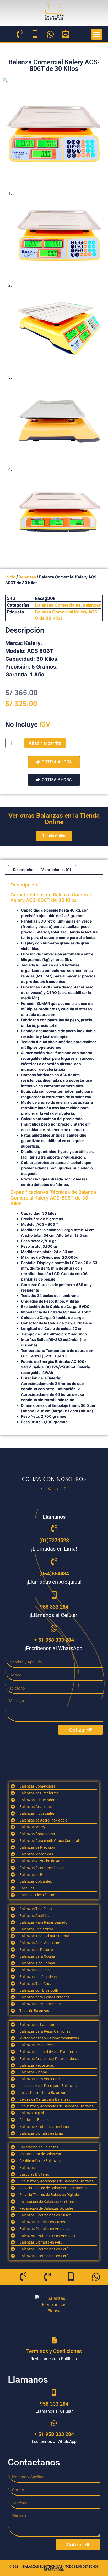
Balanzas (27, 577)
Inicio (10, 577)
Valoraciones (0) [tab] (56, 870)
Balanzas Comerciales (58, 605)
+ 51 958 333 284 (54, 1640)
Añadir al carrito (45, 743)
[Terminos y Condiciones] (54, 2340)
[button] (97, 34)
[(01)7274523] (54, 1529)
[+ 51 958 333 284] (54, 1628)
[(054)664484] (54, 1562)
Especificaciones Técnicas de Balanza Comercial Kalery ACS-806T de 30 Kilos (53, 1198)
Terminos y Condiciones (54, 2351)
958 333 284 (54, 1607)
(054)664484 (54, 1574)
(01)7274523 (54, 1540)
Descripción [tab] (24, 870)
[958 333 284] (54, 1595)
